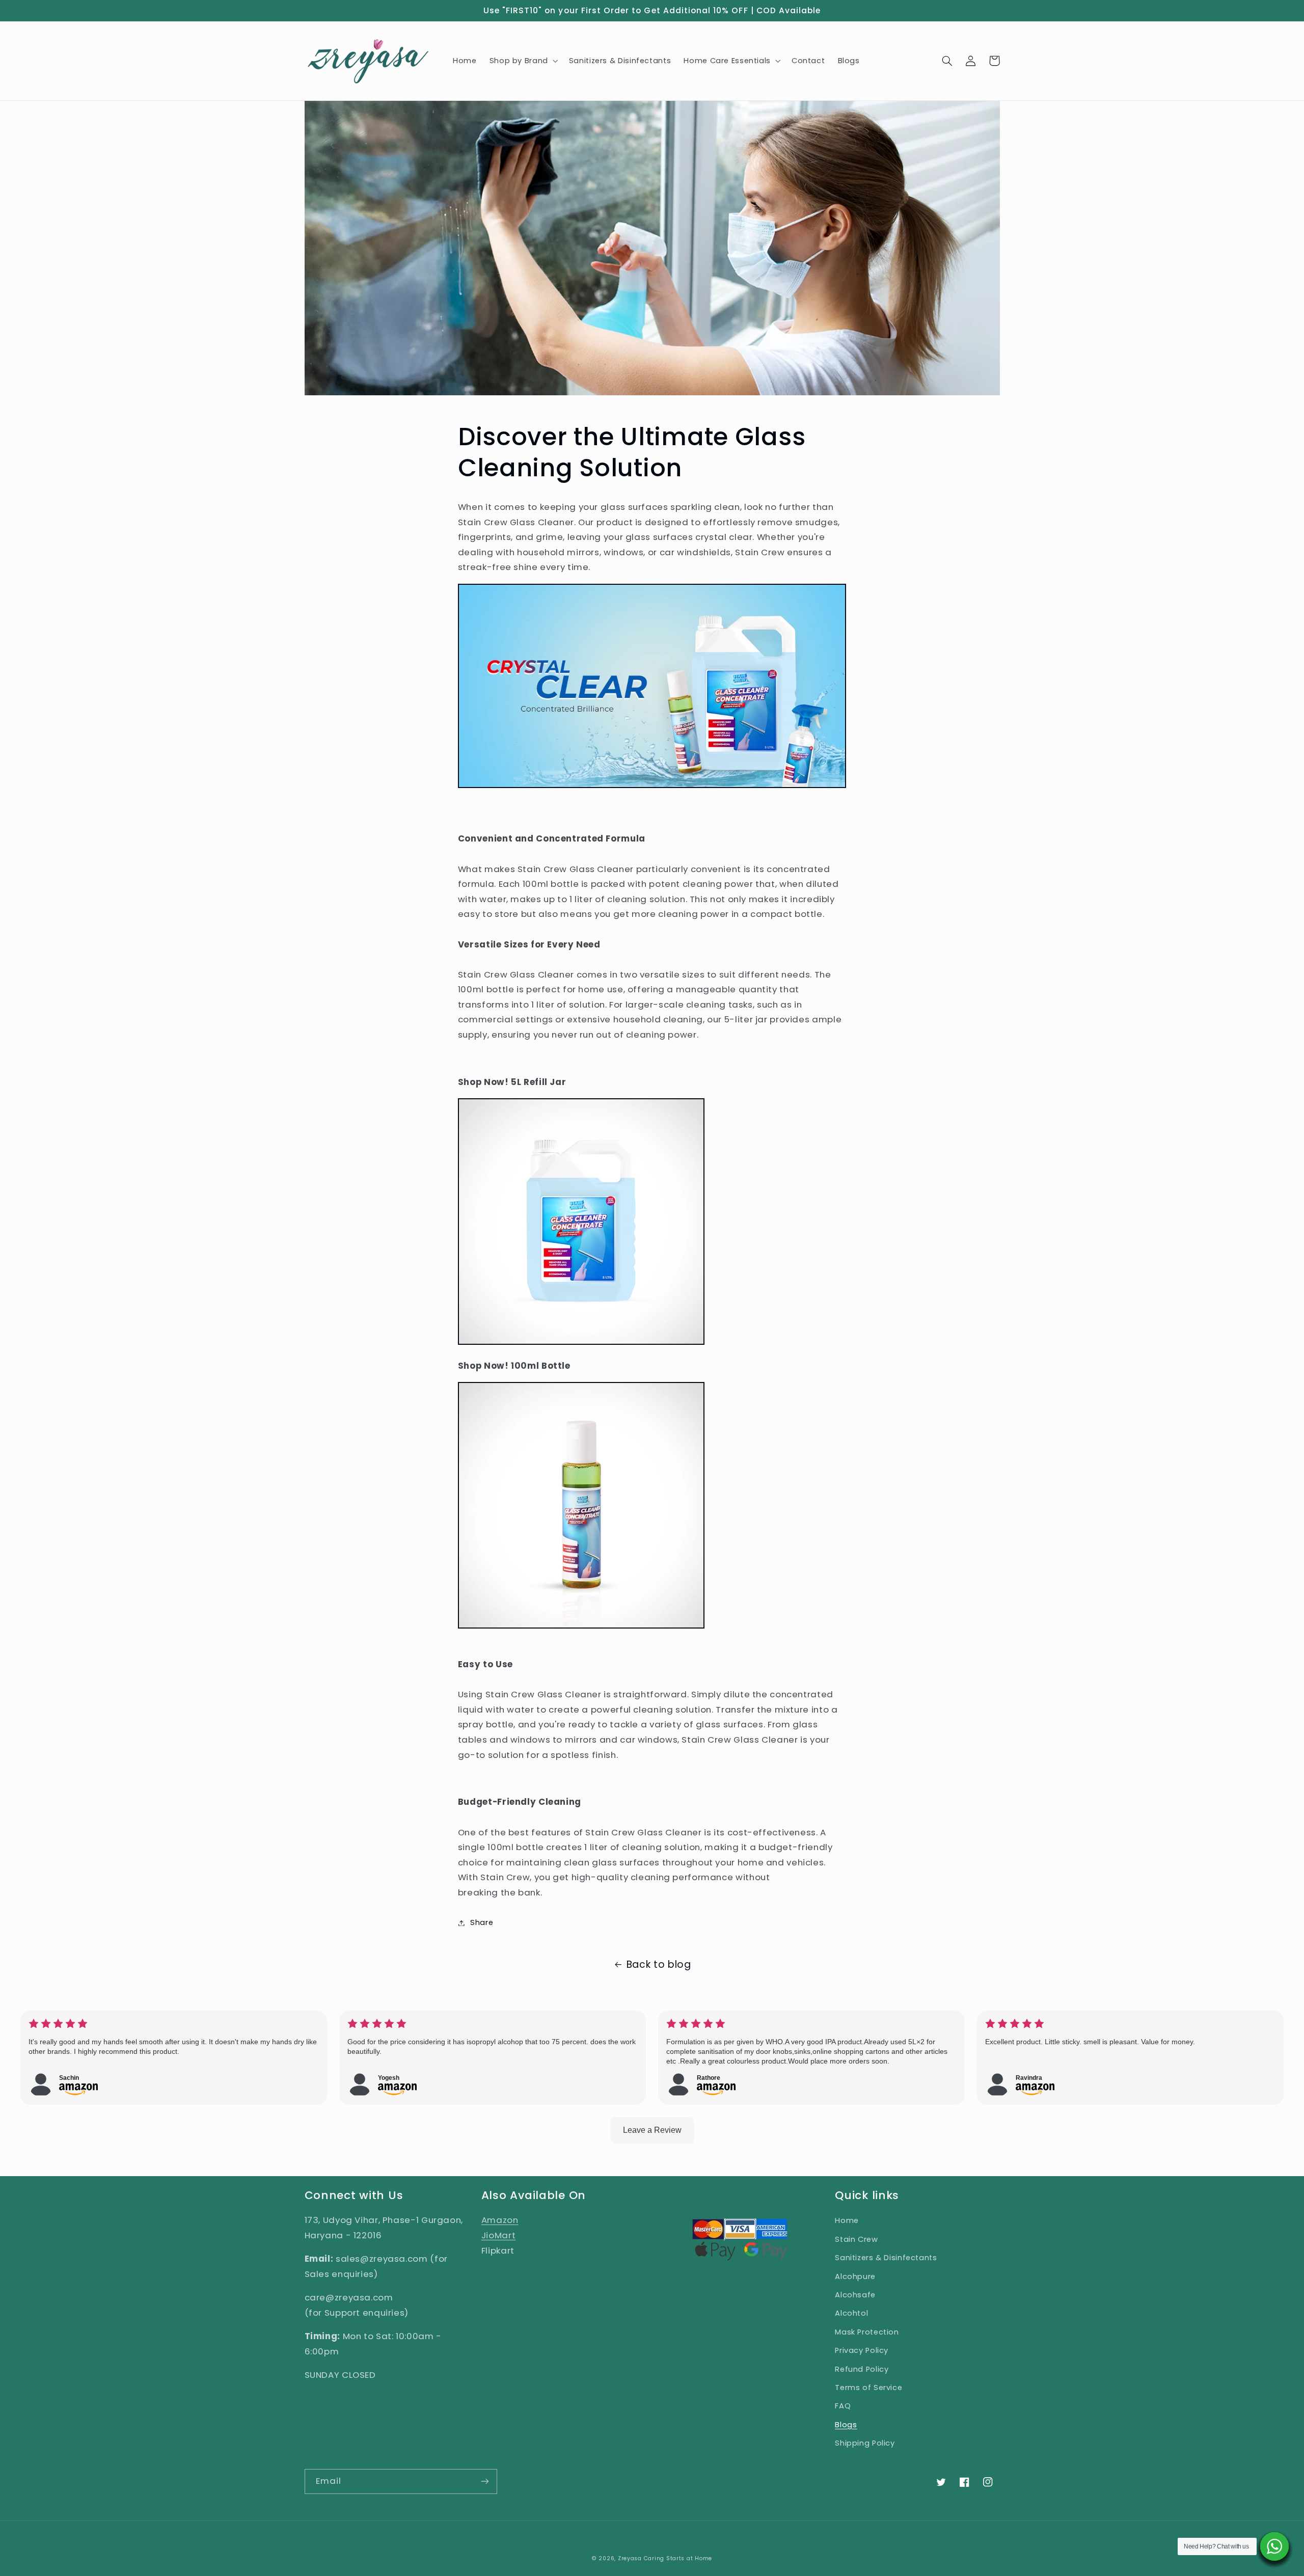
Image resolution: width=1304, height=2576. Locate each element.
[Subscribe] (484, 2482)
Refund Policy (862, 2369)
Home (847, 2220)
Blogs (846, 2425)
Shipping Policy (865, 2443)
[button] (523, 61)
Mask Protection (867, 2332)
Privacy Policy (862, 2350)
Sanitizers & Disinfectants (886, 2258)
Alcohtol (851, 2313)
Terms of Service (868, 2388)
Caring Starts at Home (678, 2558)
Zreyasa (630, 2558)
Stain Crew (856, 2239)
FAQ (843, 2406)
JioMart (498, 2235)
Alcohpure (855, 2276)
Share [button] (482, 1922)
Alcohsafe (855, 2295)
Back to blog (659, 1964)
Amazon (500, 2220)
